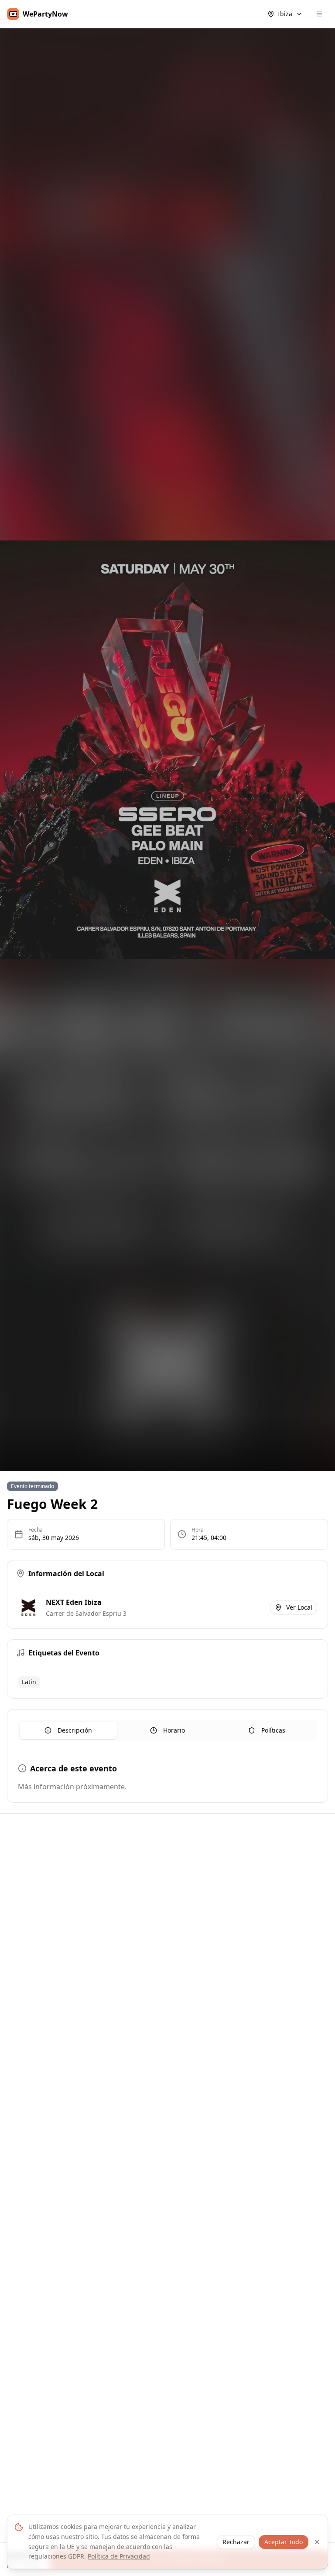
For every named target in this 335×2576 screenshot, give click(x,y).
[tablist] (167, 1730)
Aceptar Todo (284, 2542)
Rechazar (236, 2542)
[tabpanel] (167, 1777)
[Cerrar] (317, 2542)
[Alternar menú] (319, 14)
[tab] (68, 1730)
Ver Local (299, 1607)
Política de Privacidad (119, 2556)
